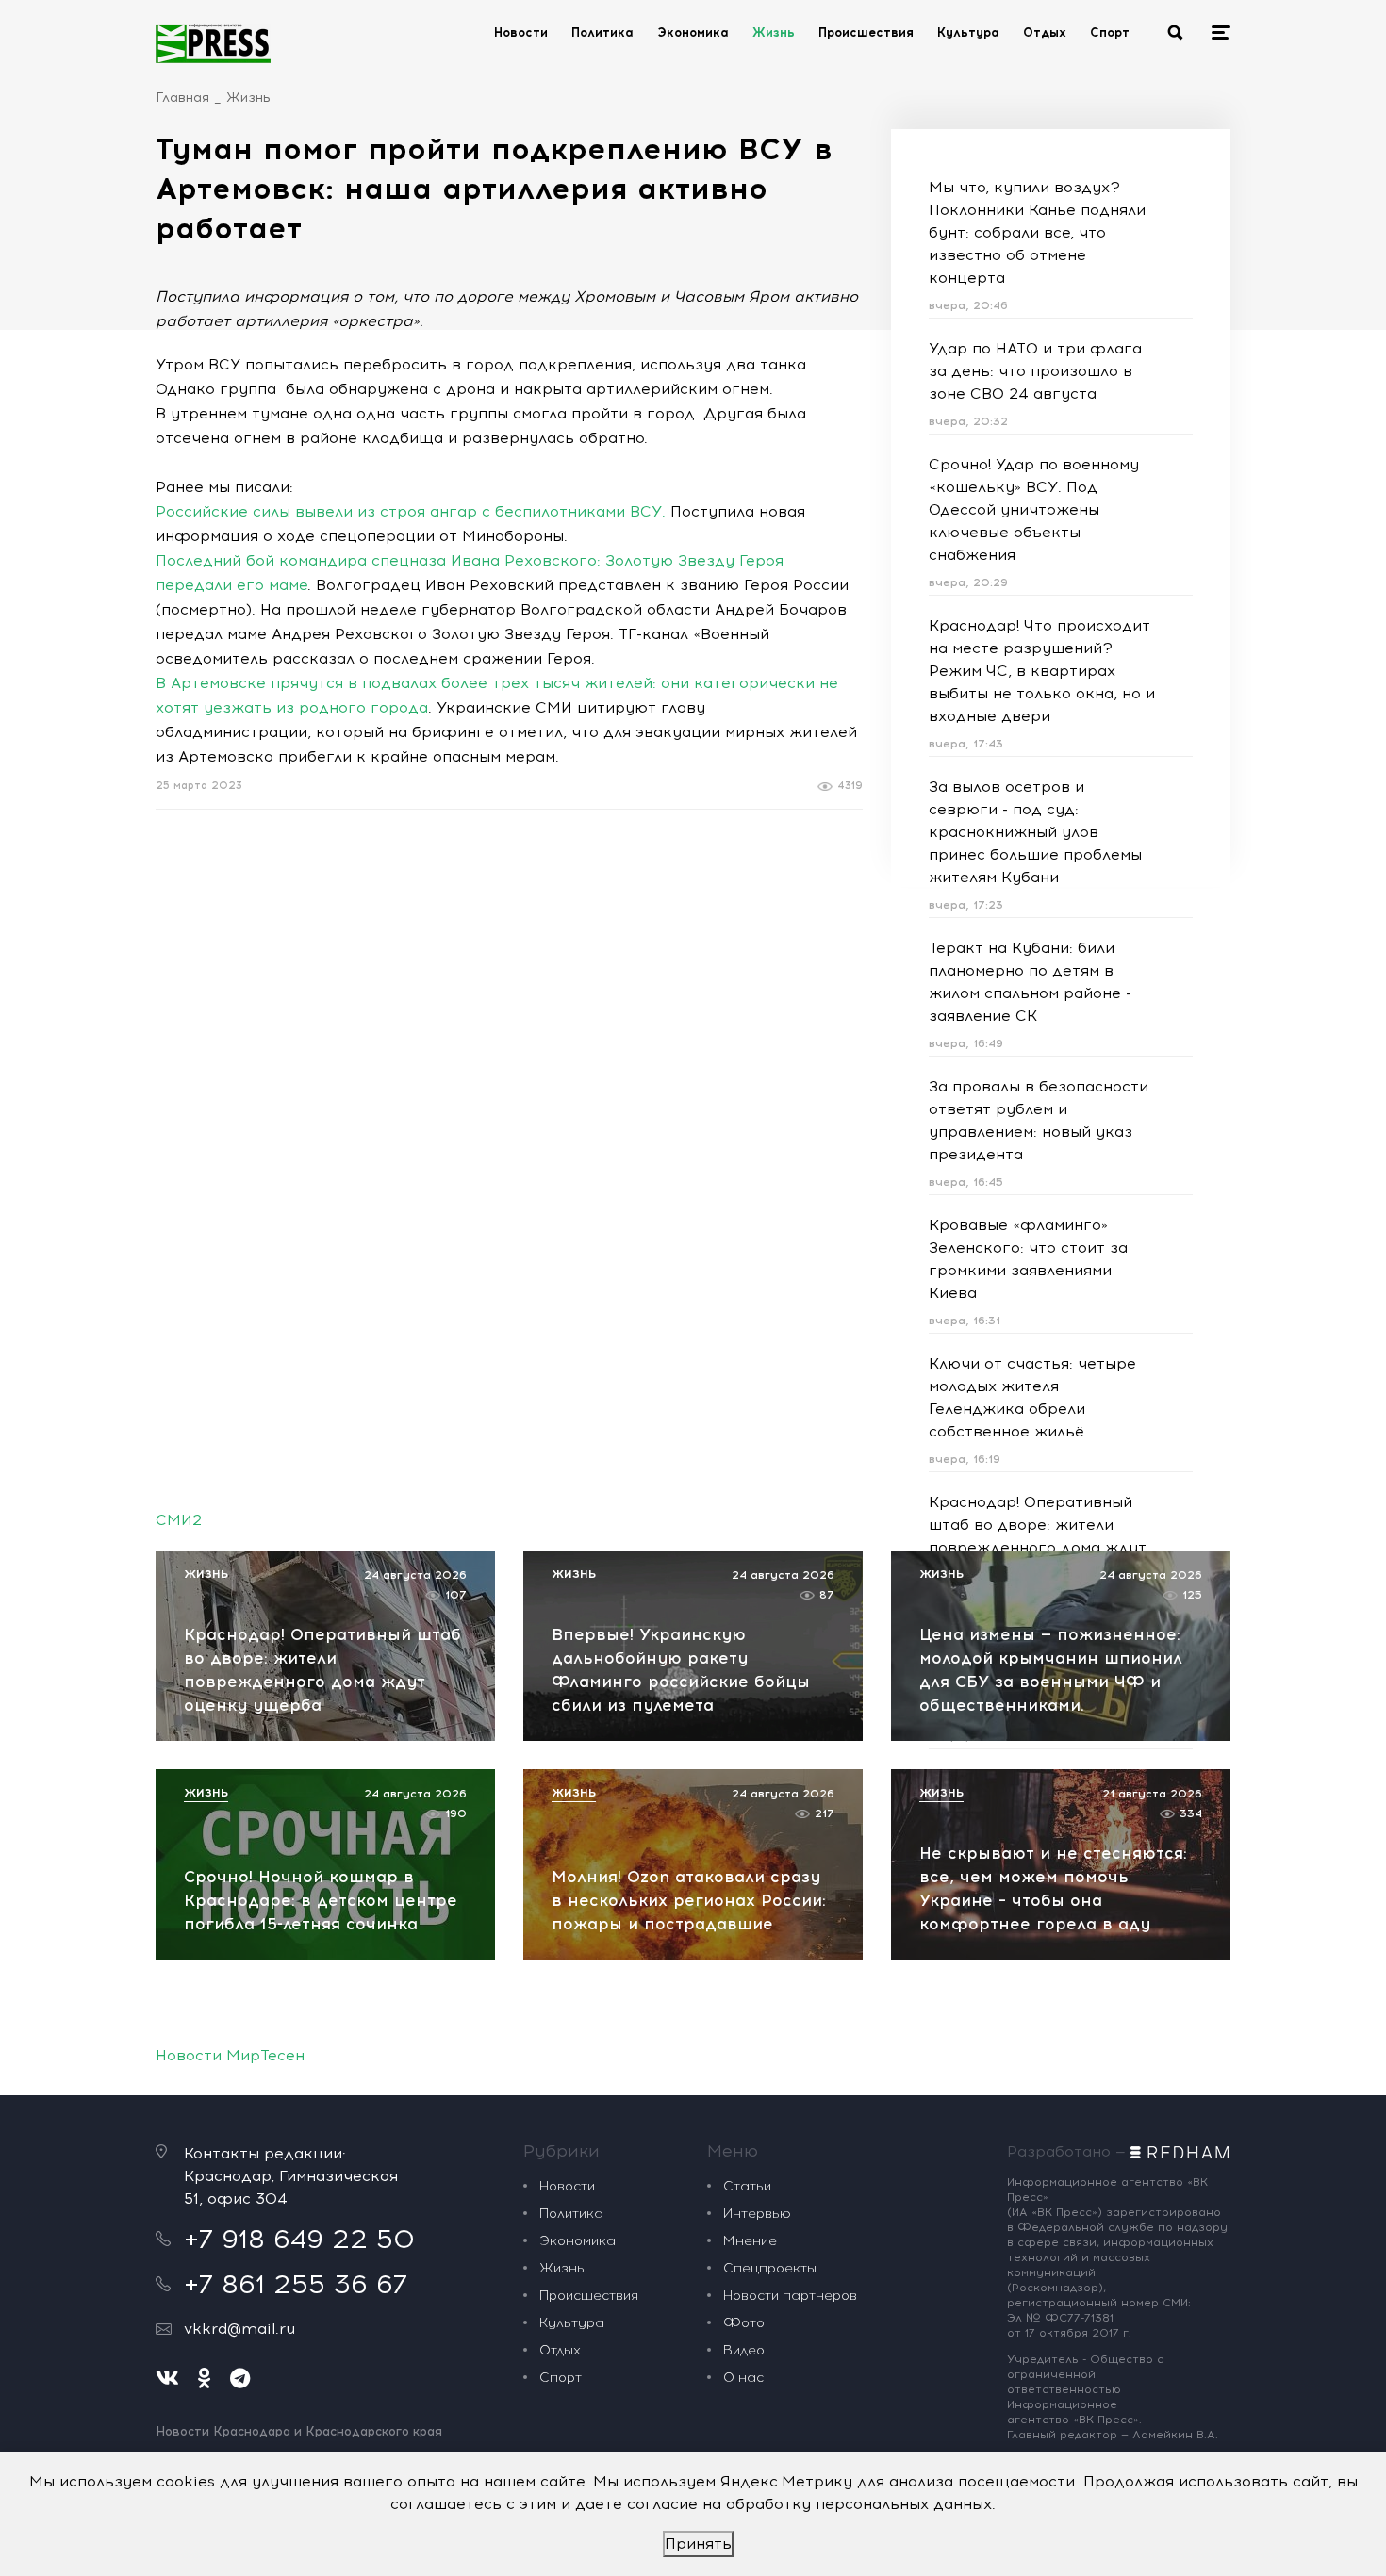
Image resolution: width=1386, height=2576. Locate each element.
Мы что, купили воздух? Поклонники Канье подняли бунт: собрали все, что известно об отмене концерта (1037, 232)
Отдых (1045, 33)
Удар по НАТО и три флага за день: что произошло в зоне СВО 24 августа (1035, 371)
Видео (744, 2350)
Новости (521, 33)
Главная (182, 98)
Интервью (757, 2214)
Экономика (693, 33)
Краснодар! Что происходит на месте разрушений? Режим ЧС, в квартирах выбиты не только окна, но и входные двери (1042, 671)
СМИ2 (179, 1520)
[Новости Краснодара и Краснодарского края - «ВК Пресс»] (213, 43)
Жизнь (774, 33)
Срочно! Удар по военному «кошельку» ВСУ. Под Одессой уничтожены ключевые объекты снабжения (1034, 509)
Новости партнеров (790, 2296)
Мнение (750, 2241)
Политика (602, 33)
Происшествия (866, 33)
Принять (698, 2543)
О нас (743, 2378)
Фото (744, 2323)
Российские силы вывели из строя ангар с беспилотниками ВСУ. (411, 511)
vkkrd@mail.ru (239, 2329)
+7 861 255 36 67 (296, 2284)
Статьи (747, 2186)
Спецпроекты (770, 2268)
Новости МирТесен (230, 2055)
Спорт (1110, 33)
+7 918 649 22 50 (299, 2239)
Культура (968, 33)
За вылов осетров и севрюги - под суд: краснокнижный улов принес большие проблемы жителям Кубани (1035, 832)
